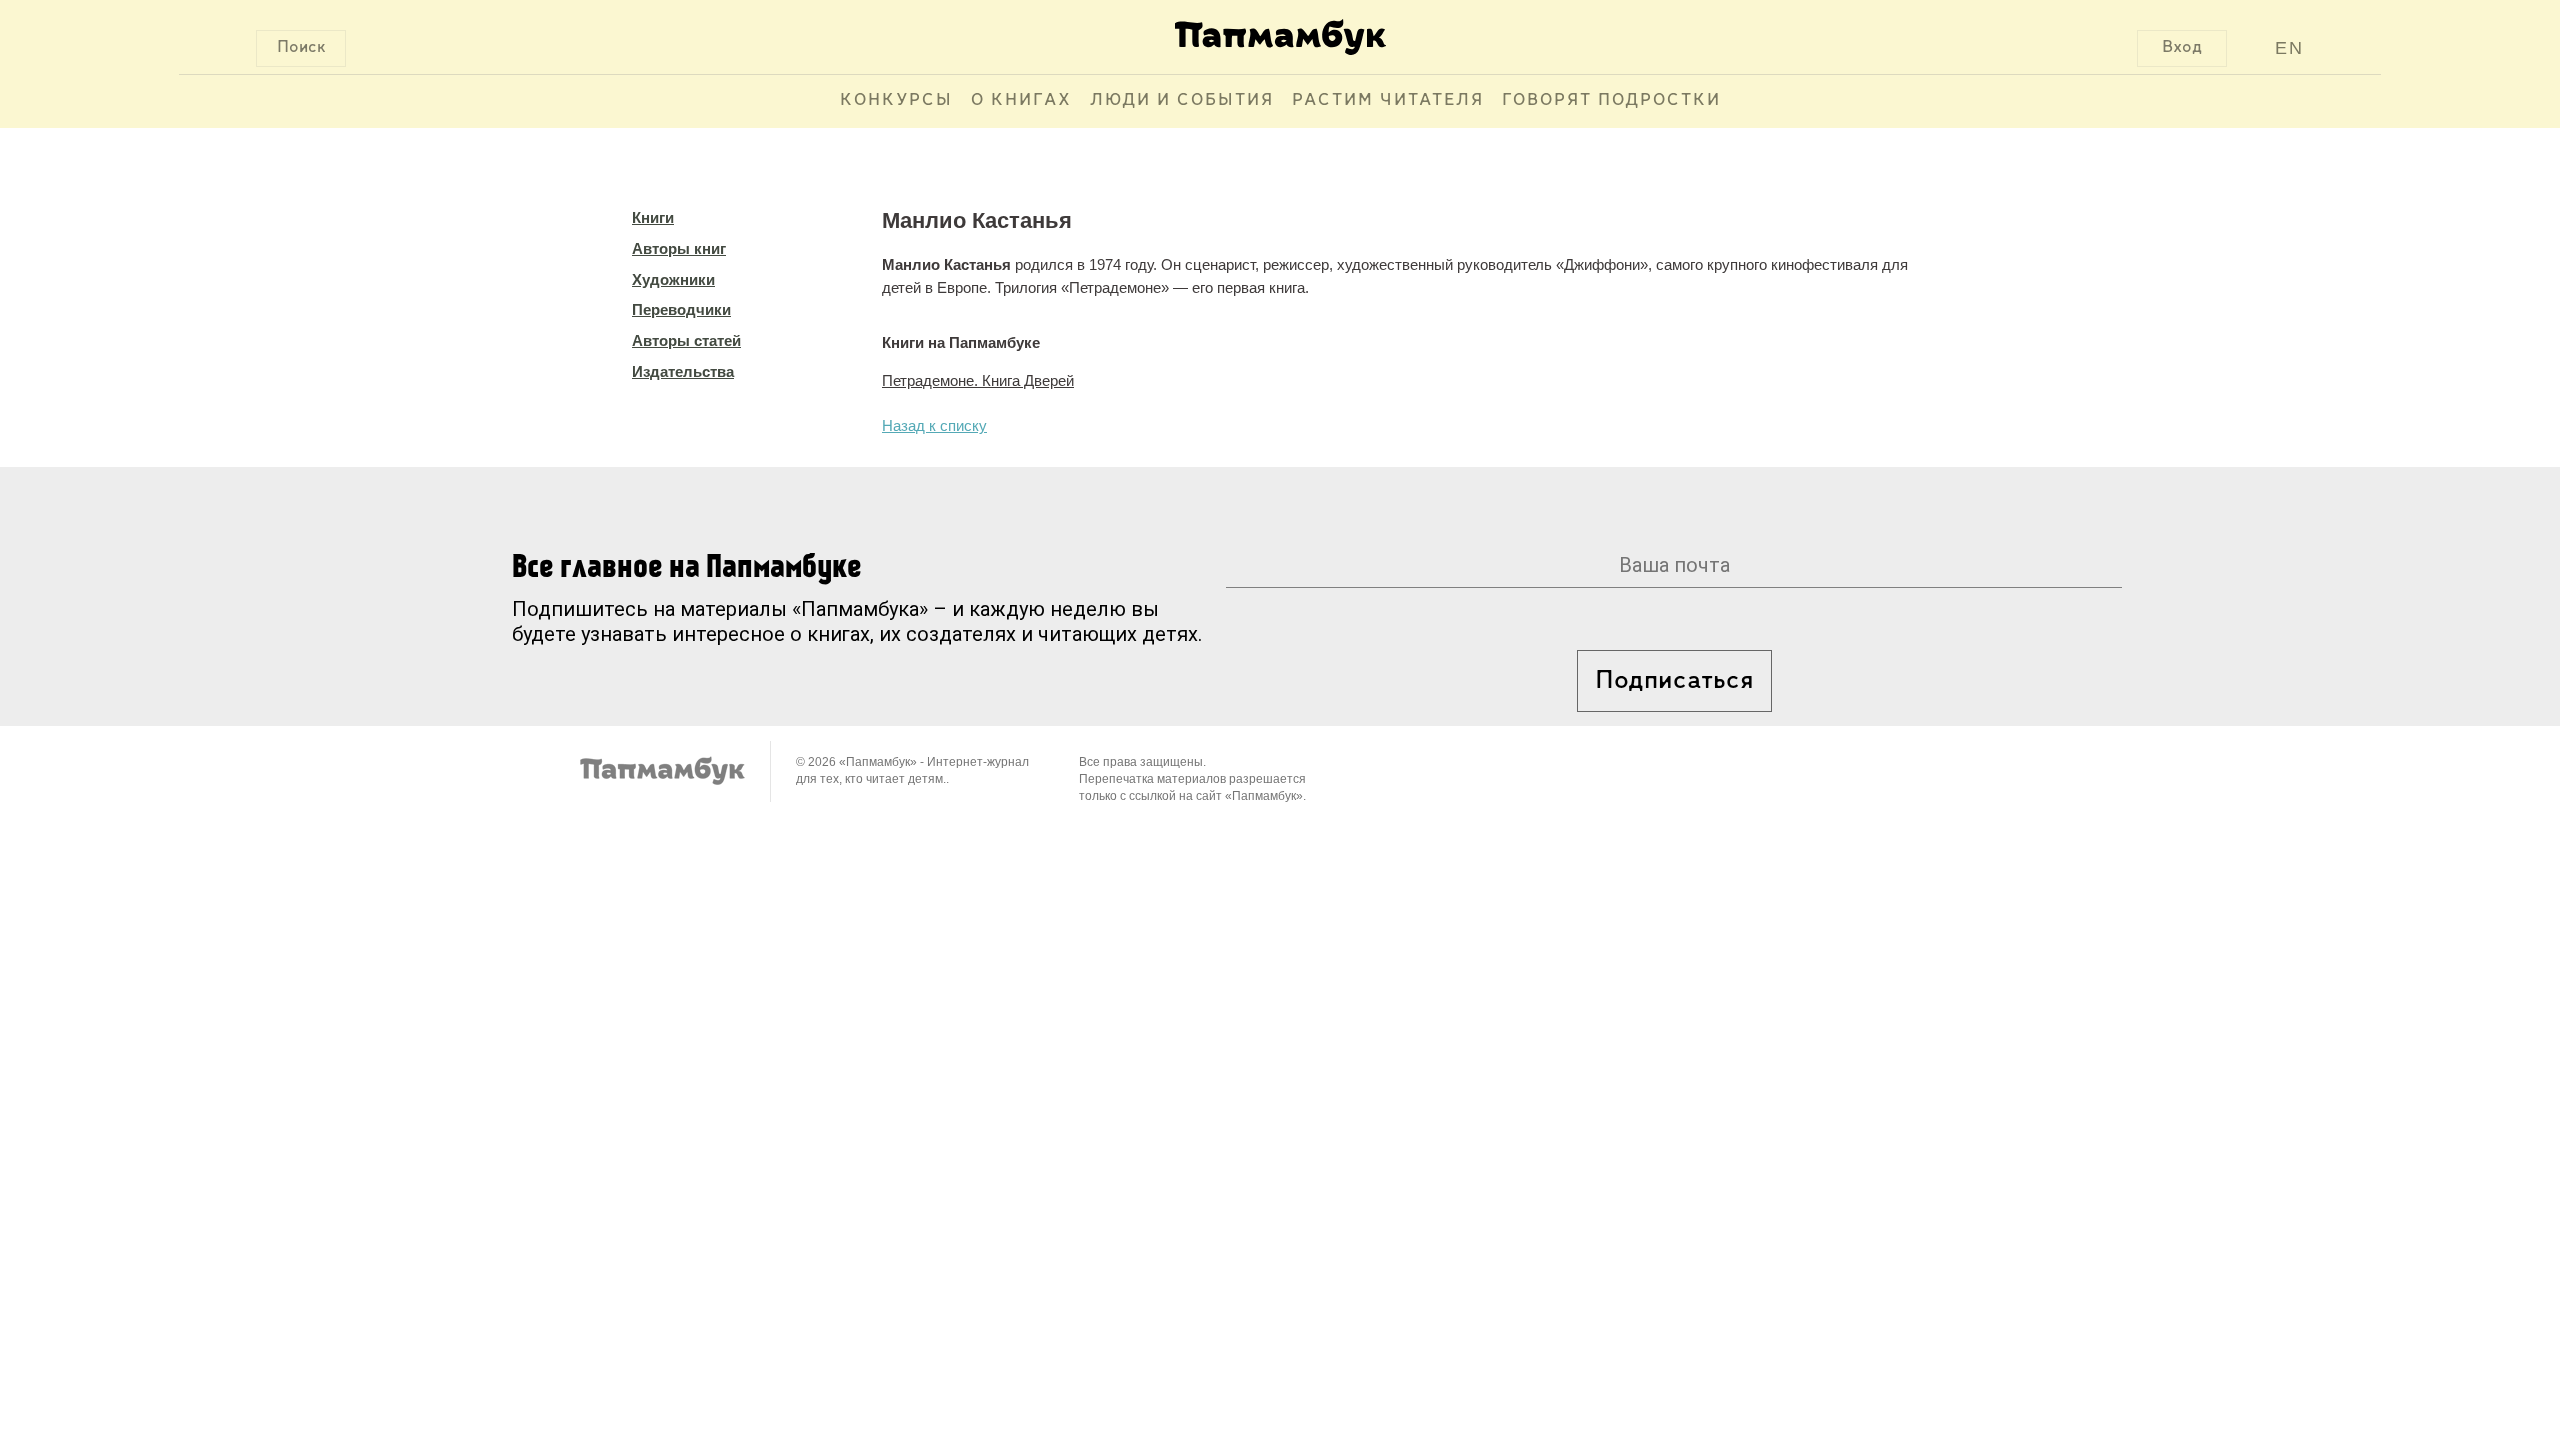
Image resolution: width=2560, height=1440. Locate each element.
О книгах (1021, 101)
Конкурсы (896, 101)
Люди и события (1182, 101)
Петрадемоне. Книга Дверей (978, 380)
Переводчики (681, 309)
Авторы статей (686, 340)
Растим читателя (1388, 101)
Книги (653, 217)
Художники (673, 279)
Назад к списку (934, 425)
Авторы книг (679, 248)
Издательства (683, 371)
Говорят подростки (1611, 101)
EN (2289, 48)
